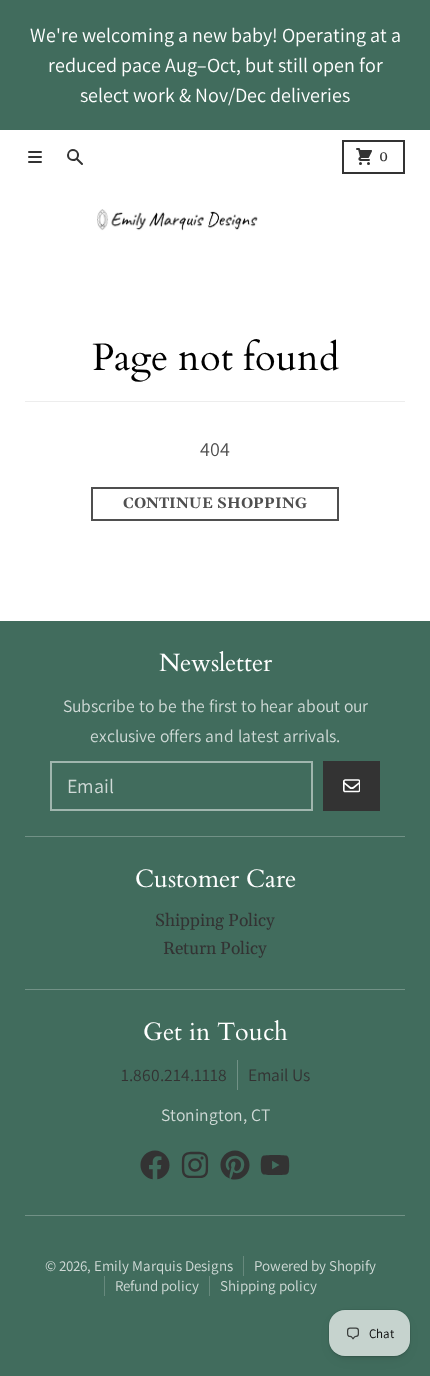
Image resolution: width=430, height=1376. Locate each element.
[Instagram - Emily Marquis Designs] (195, 1165)
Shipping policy (268, 1285)
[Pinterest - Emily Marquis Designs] (235, 1165)
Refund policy (157, 1285)
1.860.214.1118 (174, 1074)
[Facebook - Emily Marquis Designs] (155, 1165)
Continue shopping (215, 503)
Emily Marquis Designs (163, 1265)
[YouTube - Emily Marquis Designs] (275, 1165)
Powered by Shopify (315, 1265)
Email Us (279, 1074)
